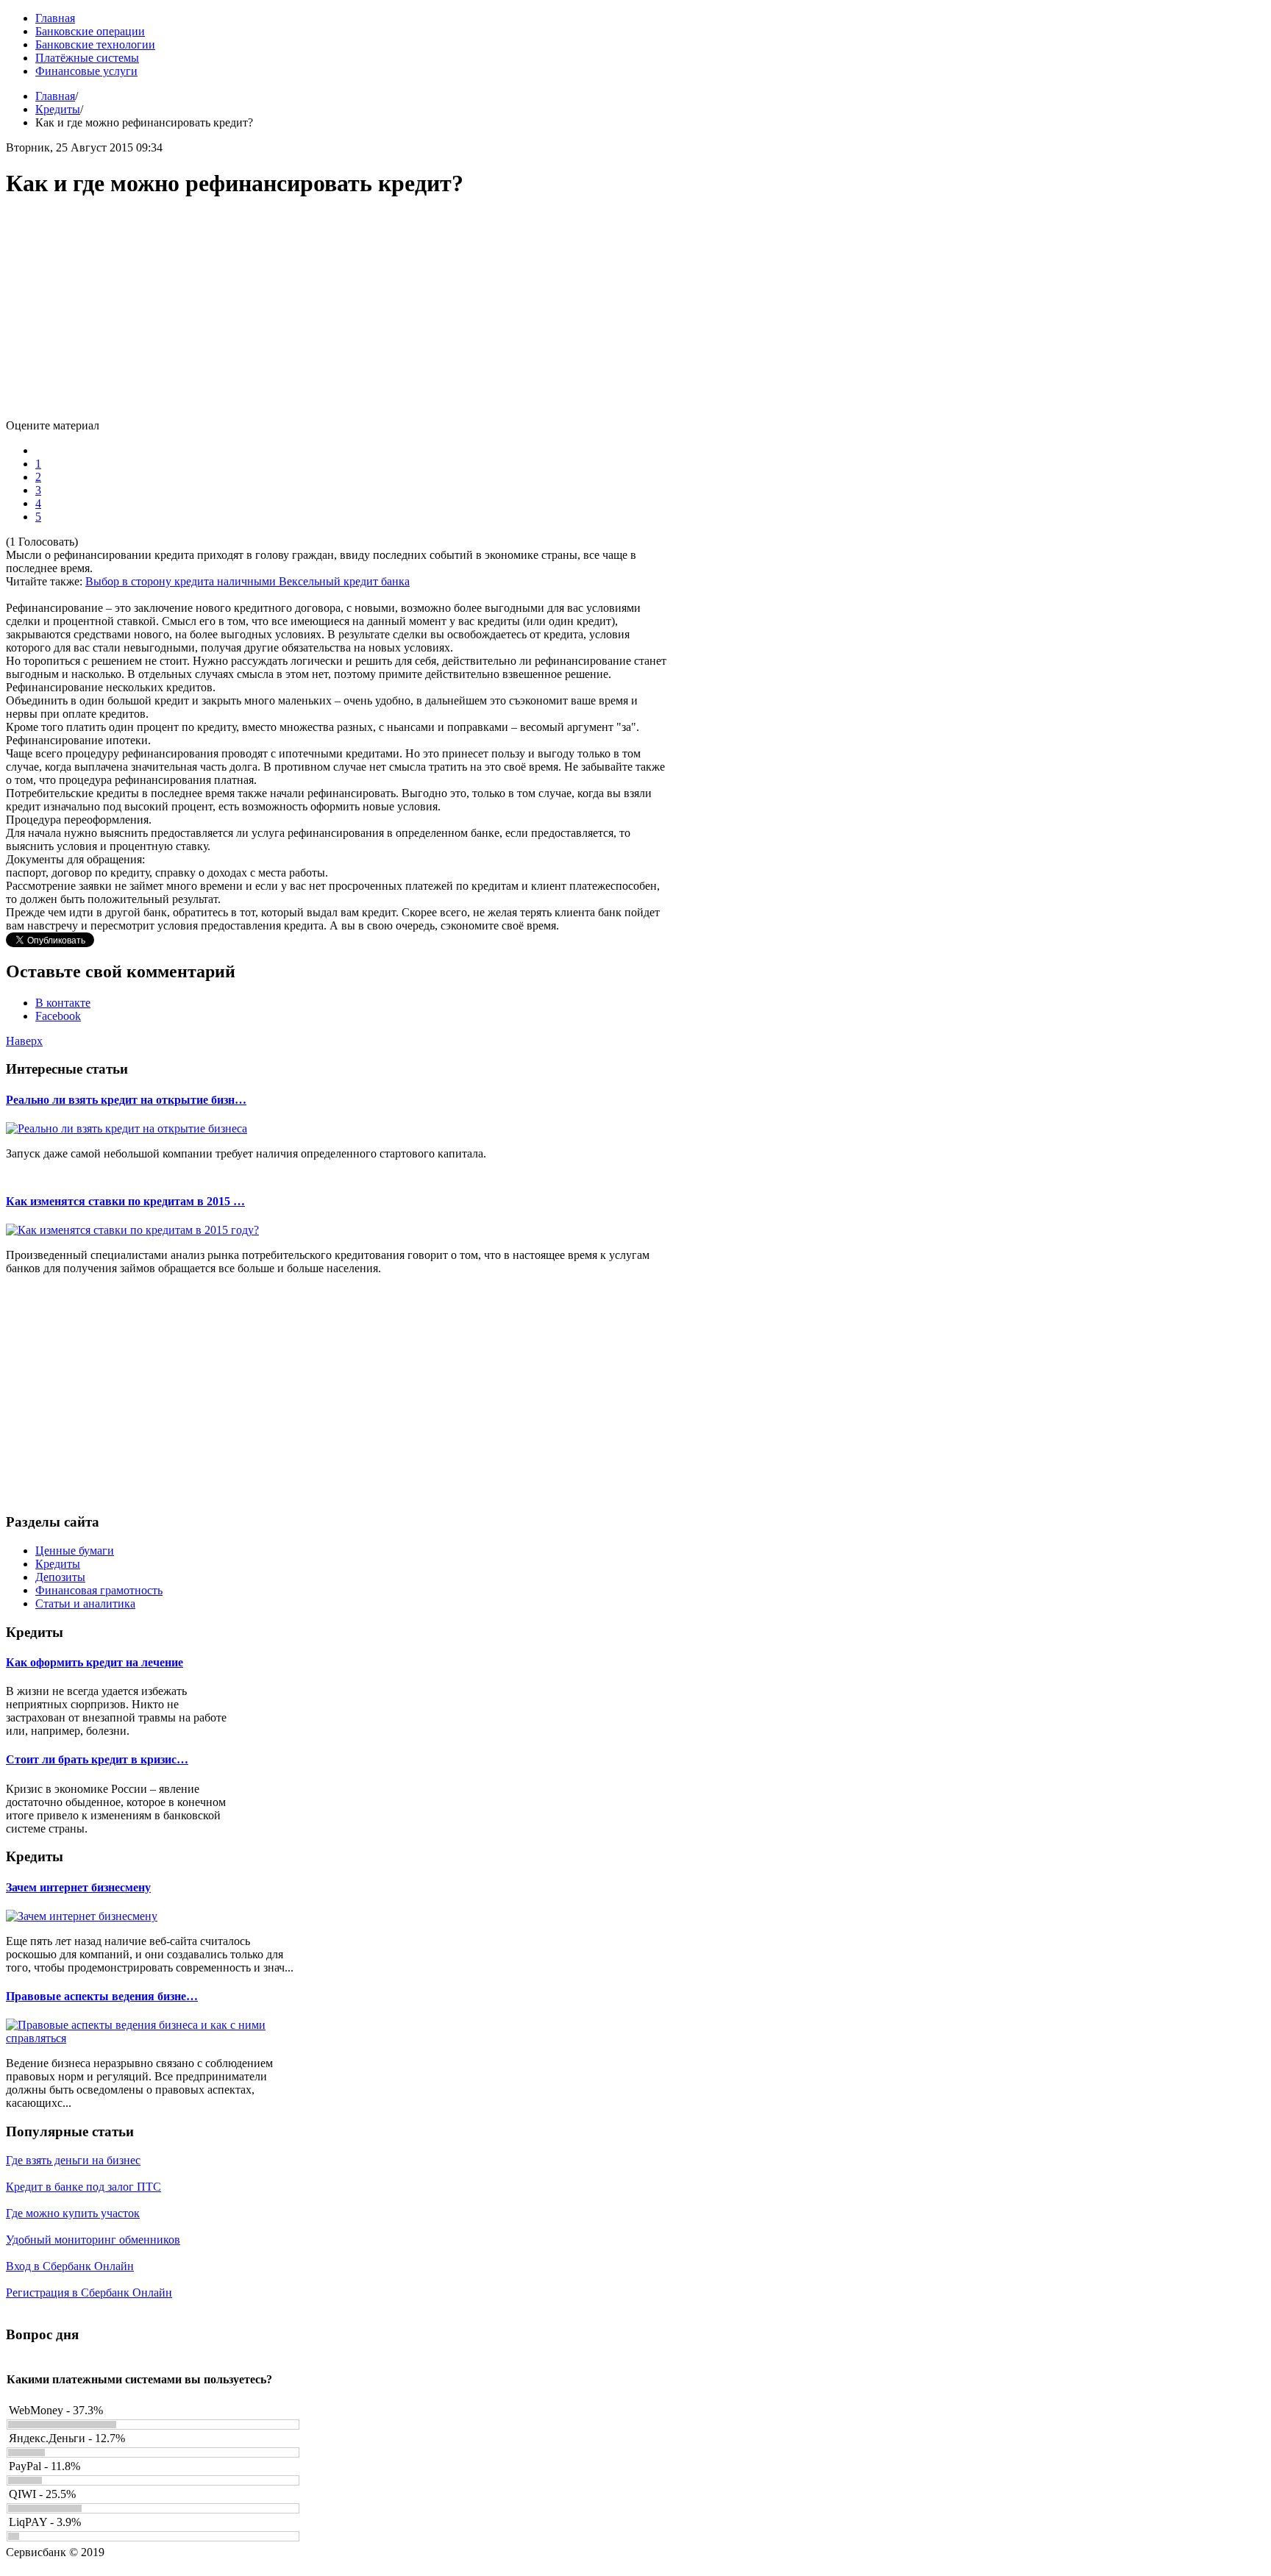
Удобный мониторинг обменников (93, 2240)
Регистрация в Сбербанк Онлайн (89, 2293)
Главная (55, 96)
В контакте (63, 1003)
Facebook (58, 1016)
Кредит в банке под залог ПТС (83, 2187)
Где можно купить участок (73, 2213)
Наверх (24, 1041)
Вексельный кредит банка (344, 581)
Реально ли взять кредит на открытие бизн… (126, 1100)
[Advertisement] (337, 316)
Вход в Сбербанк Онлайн (70, 2266)
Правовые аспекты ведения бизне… (102, 1996)
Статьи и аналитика (85, 1603)
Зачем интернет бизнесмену (78, 1887)
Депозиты (60, 1577)
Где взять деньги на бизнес (73, 2160)
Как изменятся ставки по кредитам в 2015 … (125, 1201)
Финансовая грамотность (99, 1590)
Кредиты (58, 109)
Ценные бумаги (75, 1551)
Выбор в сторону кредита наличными (182, 581)
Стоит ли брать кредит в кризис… (97, 1759)
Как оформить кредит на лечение (95, 1662)
